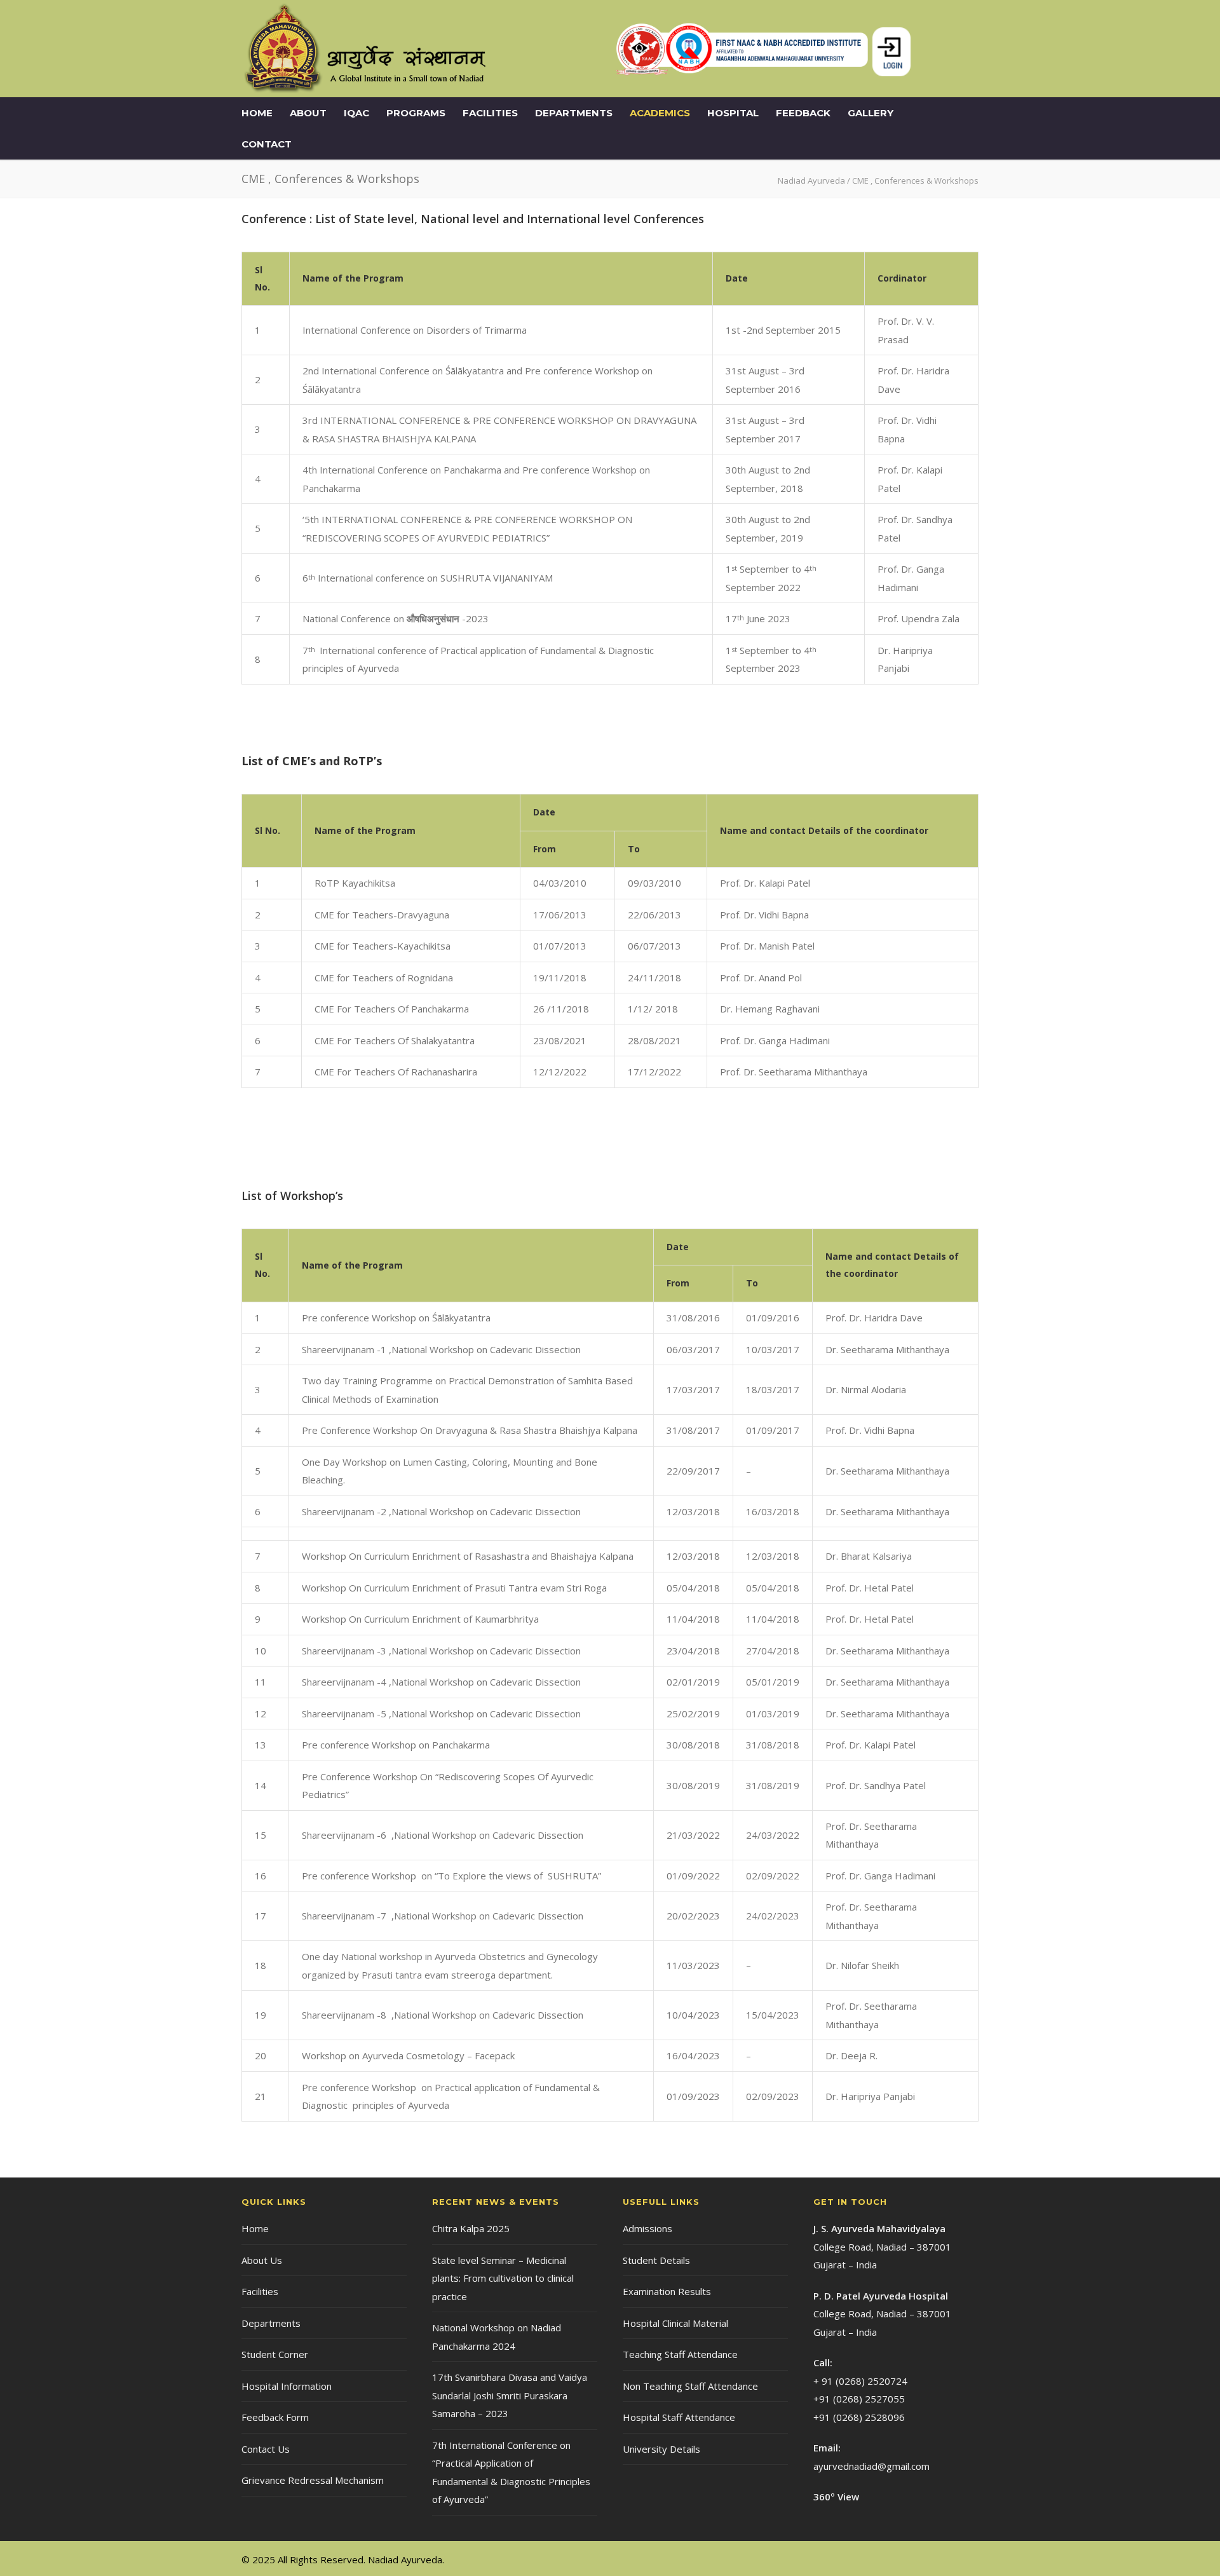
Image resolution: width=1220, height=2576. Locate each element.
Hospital (733, 113)
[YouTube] (966, 2559)
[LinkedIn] (940, 2559)
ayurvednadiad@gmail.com (871, 2466)
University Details (661, 2449)
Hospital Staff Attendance (679, 2417)
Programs (416, 113)
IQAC (356, 113)
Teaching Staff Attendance (680, 2354)
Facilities (490, 113)
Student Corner (275, 2354)
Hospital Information (287, 2386)
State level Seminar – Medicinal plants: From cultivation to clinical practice (503, 2278)
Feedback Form (275, 2417)
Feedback (803, 113)
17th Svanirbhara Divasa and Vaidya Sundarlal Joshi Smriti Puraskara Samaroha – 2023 (510, 2395)
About (308, 113)
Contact (267, 144)
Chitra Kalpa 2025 (471, 2228)
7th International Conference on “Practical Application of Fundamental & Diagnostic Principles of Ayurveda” (511, 2472)
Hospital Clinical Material (675, 2323)
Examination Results (667, 2291)
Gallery (871, 113)
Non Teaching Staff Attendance (690, 2386)
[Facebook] (915, 2559)
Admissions (647, 2228)
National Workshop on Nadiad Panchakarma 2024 (497, 2337)
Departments (574, 113)
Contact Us (266, 2449)
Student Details (656, 2260)
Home (257, 113)
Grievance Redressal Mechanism (313, 2480)
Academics (660, 113)
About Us (262, 2260)
